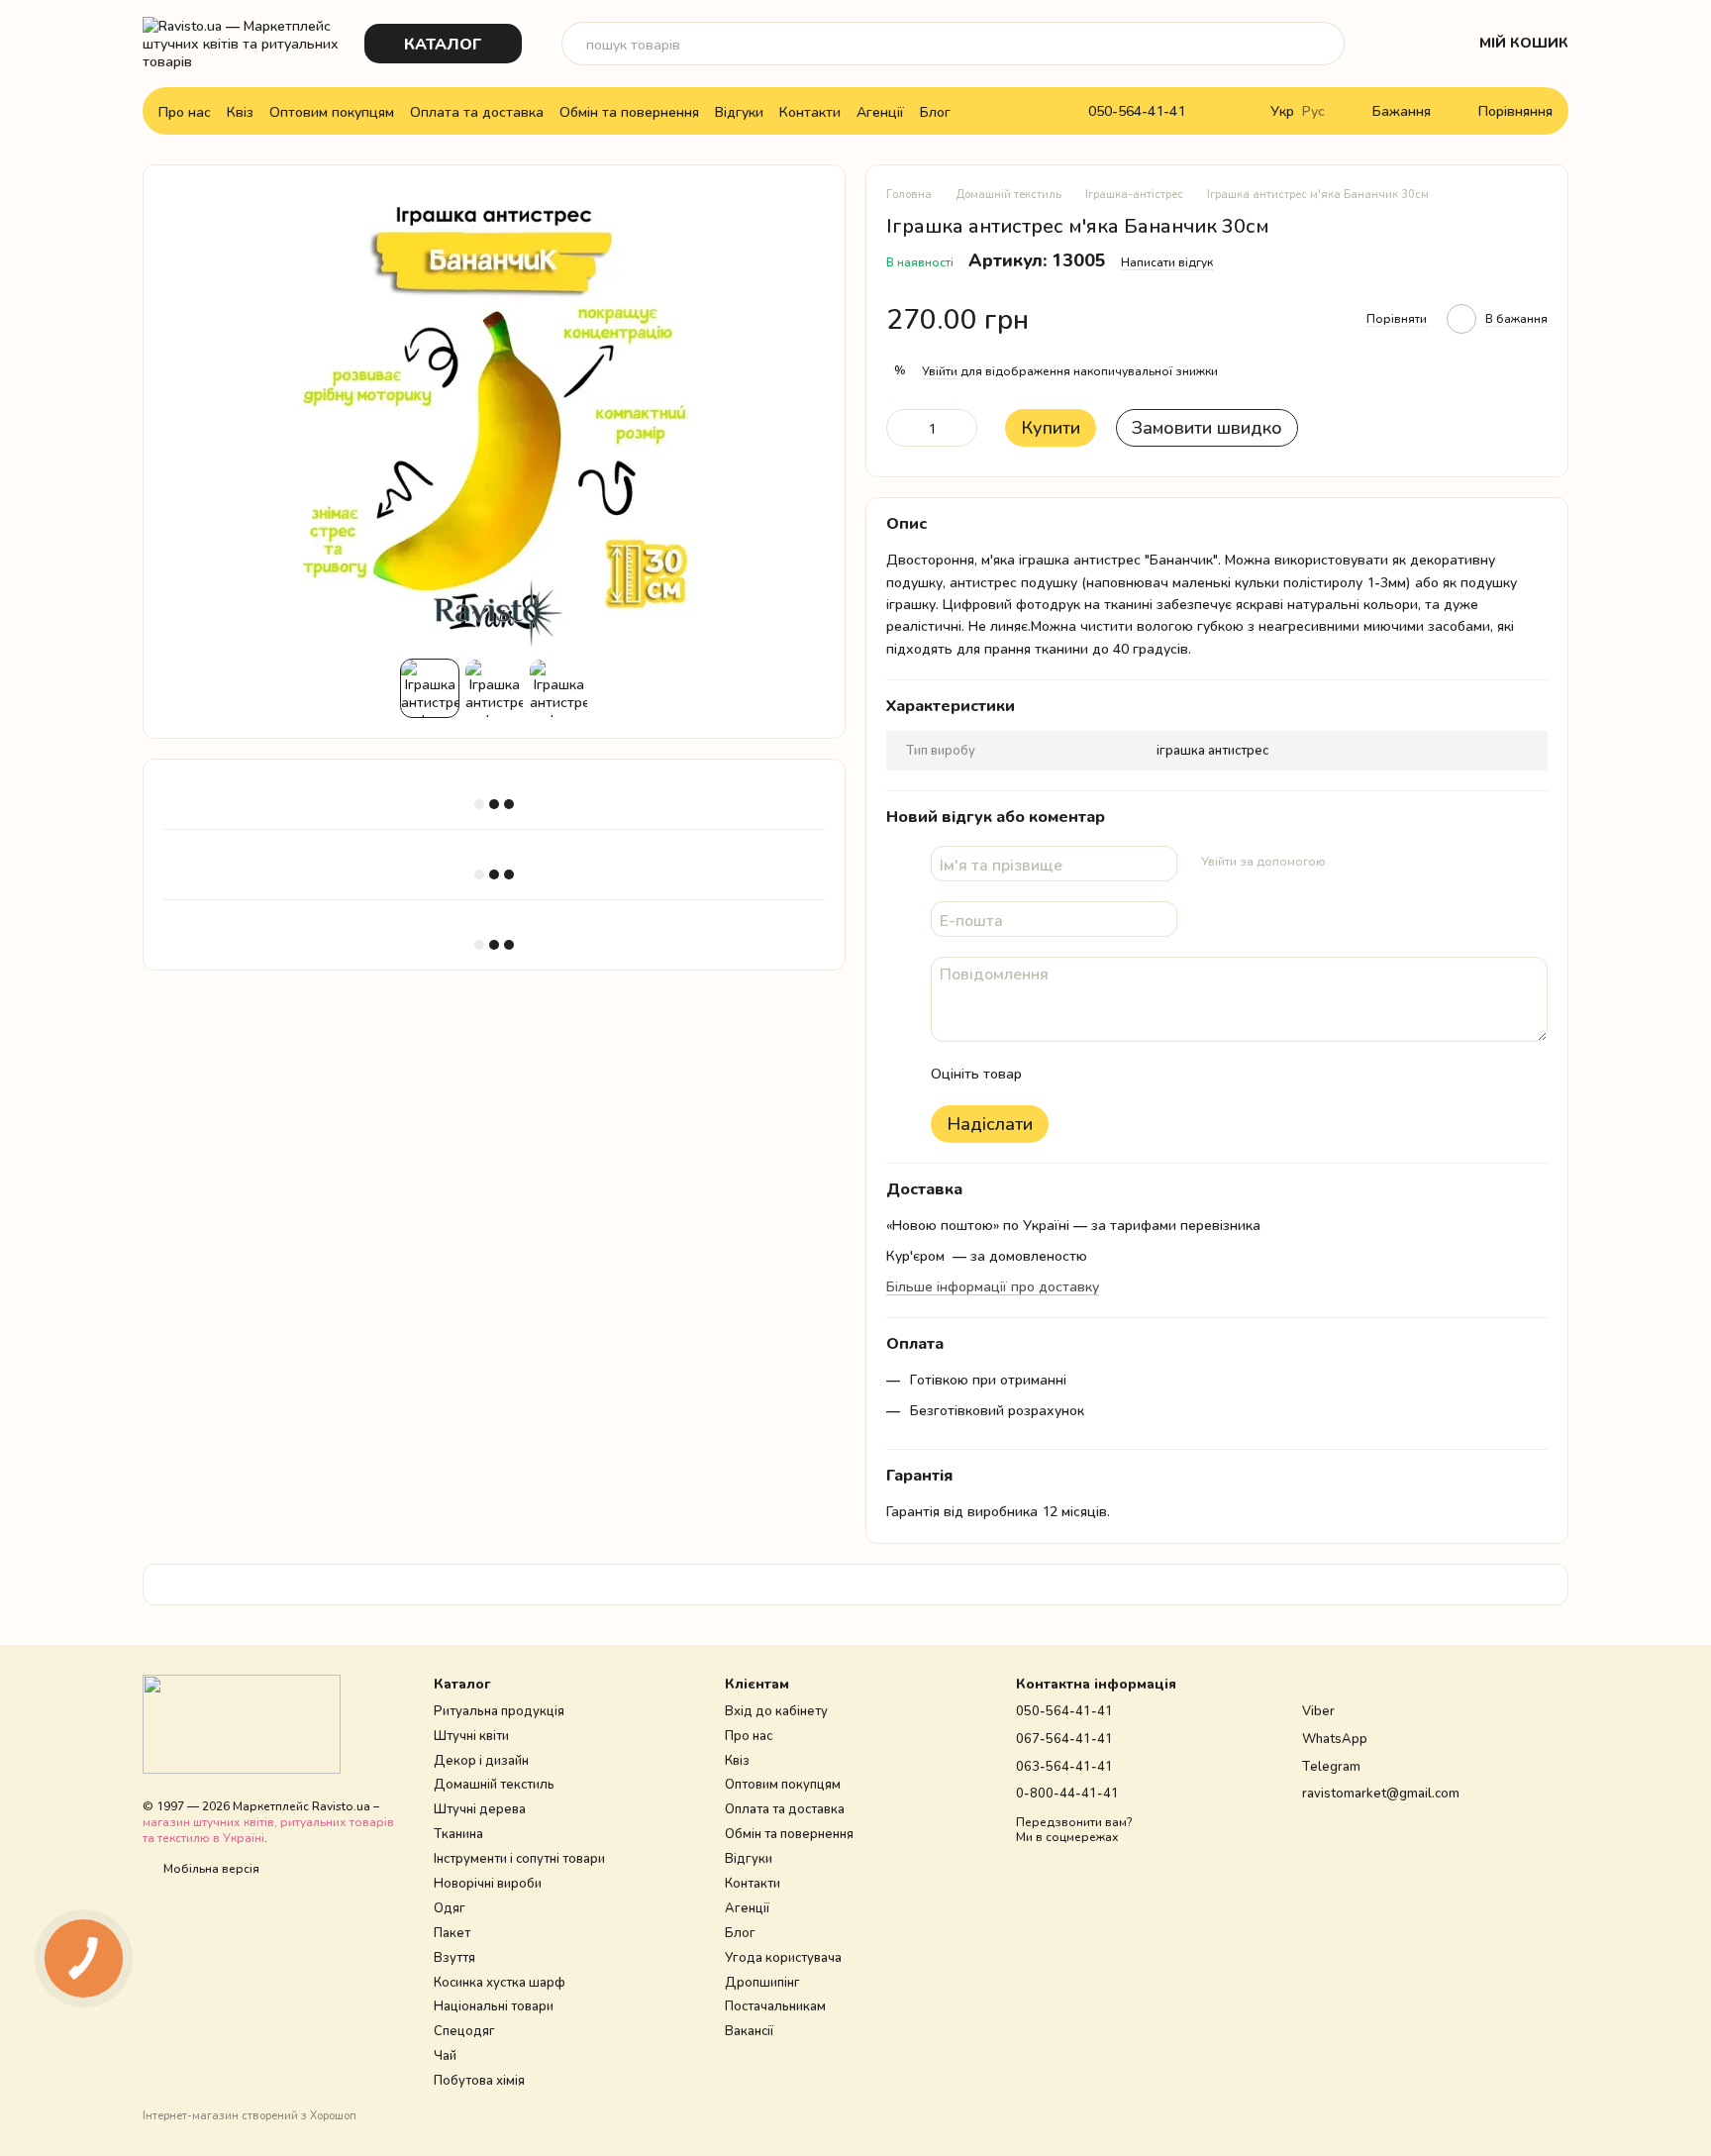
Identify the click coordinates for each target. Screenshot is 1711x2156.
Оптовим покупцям (332, 111)
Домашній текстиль (494, 1784)
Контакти (810, 111)
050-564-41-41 (1137, 111)
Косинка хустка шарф (500, 1982)
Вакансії (749, 2030)
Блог (935, 111)
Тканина (458, 1833)
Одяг (450, 1907)
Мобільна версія (210, 1868)
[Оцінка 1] (1055, 1074)
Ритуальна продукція (499, 1710)
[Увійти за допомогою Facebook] (1348, 861)
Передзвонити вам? (1074, 1822)
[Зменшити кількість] (901, 428)
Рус (1313, 111)
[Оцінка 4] (1150, 1074)
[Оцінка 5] (1181, 1074)
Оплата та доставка (477, 111)
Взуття (454, 1957)
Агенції (880, 111)
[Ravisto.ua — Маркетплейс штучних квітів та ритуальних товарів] (242, 1723)
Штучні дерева (480, 1808)
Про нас (185, 111)
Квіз (240, 111)
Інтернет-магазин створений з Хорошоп (250, 2115)
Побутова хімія (479, 2080)
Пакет (452, 1932)
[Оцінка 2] (1086, 1074)
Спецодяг (464, 2030)
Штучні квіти (471, 1735)
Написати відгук (1167, 262)
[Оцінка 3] (1118, 1074)
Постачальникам (775, 2005)
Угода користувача (783, 1957)
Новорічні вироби (488, 1883)
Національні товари (494, 2005)
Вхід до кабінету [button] (776, 1710)
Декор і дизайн (481, 1760)
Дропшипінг (762, 1982)
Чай (445, 2055)
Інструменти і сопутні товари (519, 1858)
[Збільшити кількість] (962, 428)
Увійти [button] (940, 371)
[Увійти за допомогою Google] (1379, 861)
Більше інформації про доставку (993, 1286)
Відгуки (739, 111)
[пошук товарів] (1323, 44)
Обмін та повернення (629, 111)
